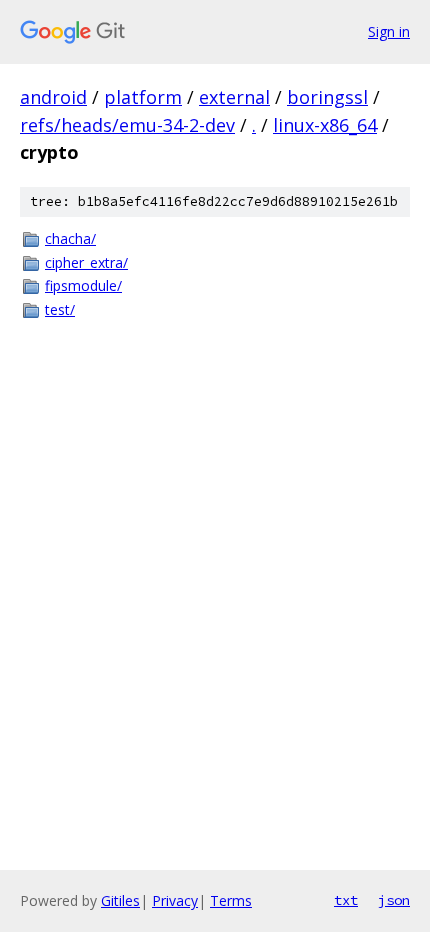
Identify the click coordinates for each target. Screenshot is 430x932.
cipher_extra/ (86, 262)
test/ (60, 309)
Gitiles (120, 900)
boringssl (327, 97)
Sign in (389, 31)
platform (143, 97)
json (394, 900)
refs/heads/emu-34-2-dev (127, 125)
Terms (231, 900)
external (234, 97)
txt (346, 900)
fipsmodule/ (83, 285)
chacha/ (70, 238)
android (53, 97)
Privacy (175, 900)
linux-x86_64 (325, 125)
